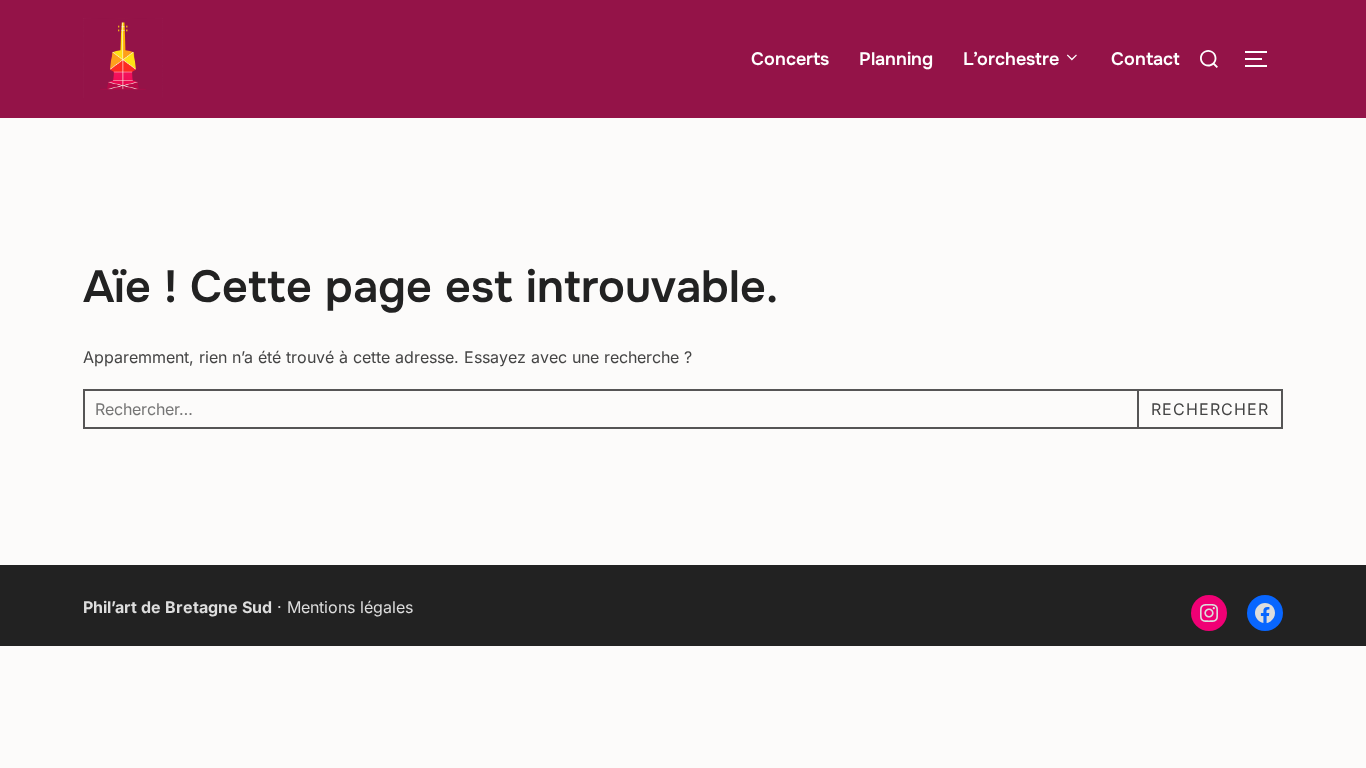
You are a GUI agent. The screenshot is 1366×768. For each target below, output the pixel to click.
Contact (1145, 59)
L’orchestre (1011, 59)
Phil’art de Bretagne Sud (177, 607)
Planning (896, 59)
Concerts (790, 59)
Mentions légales (350, 607)
